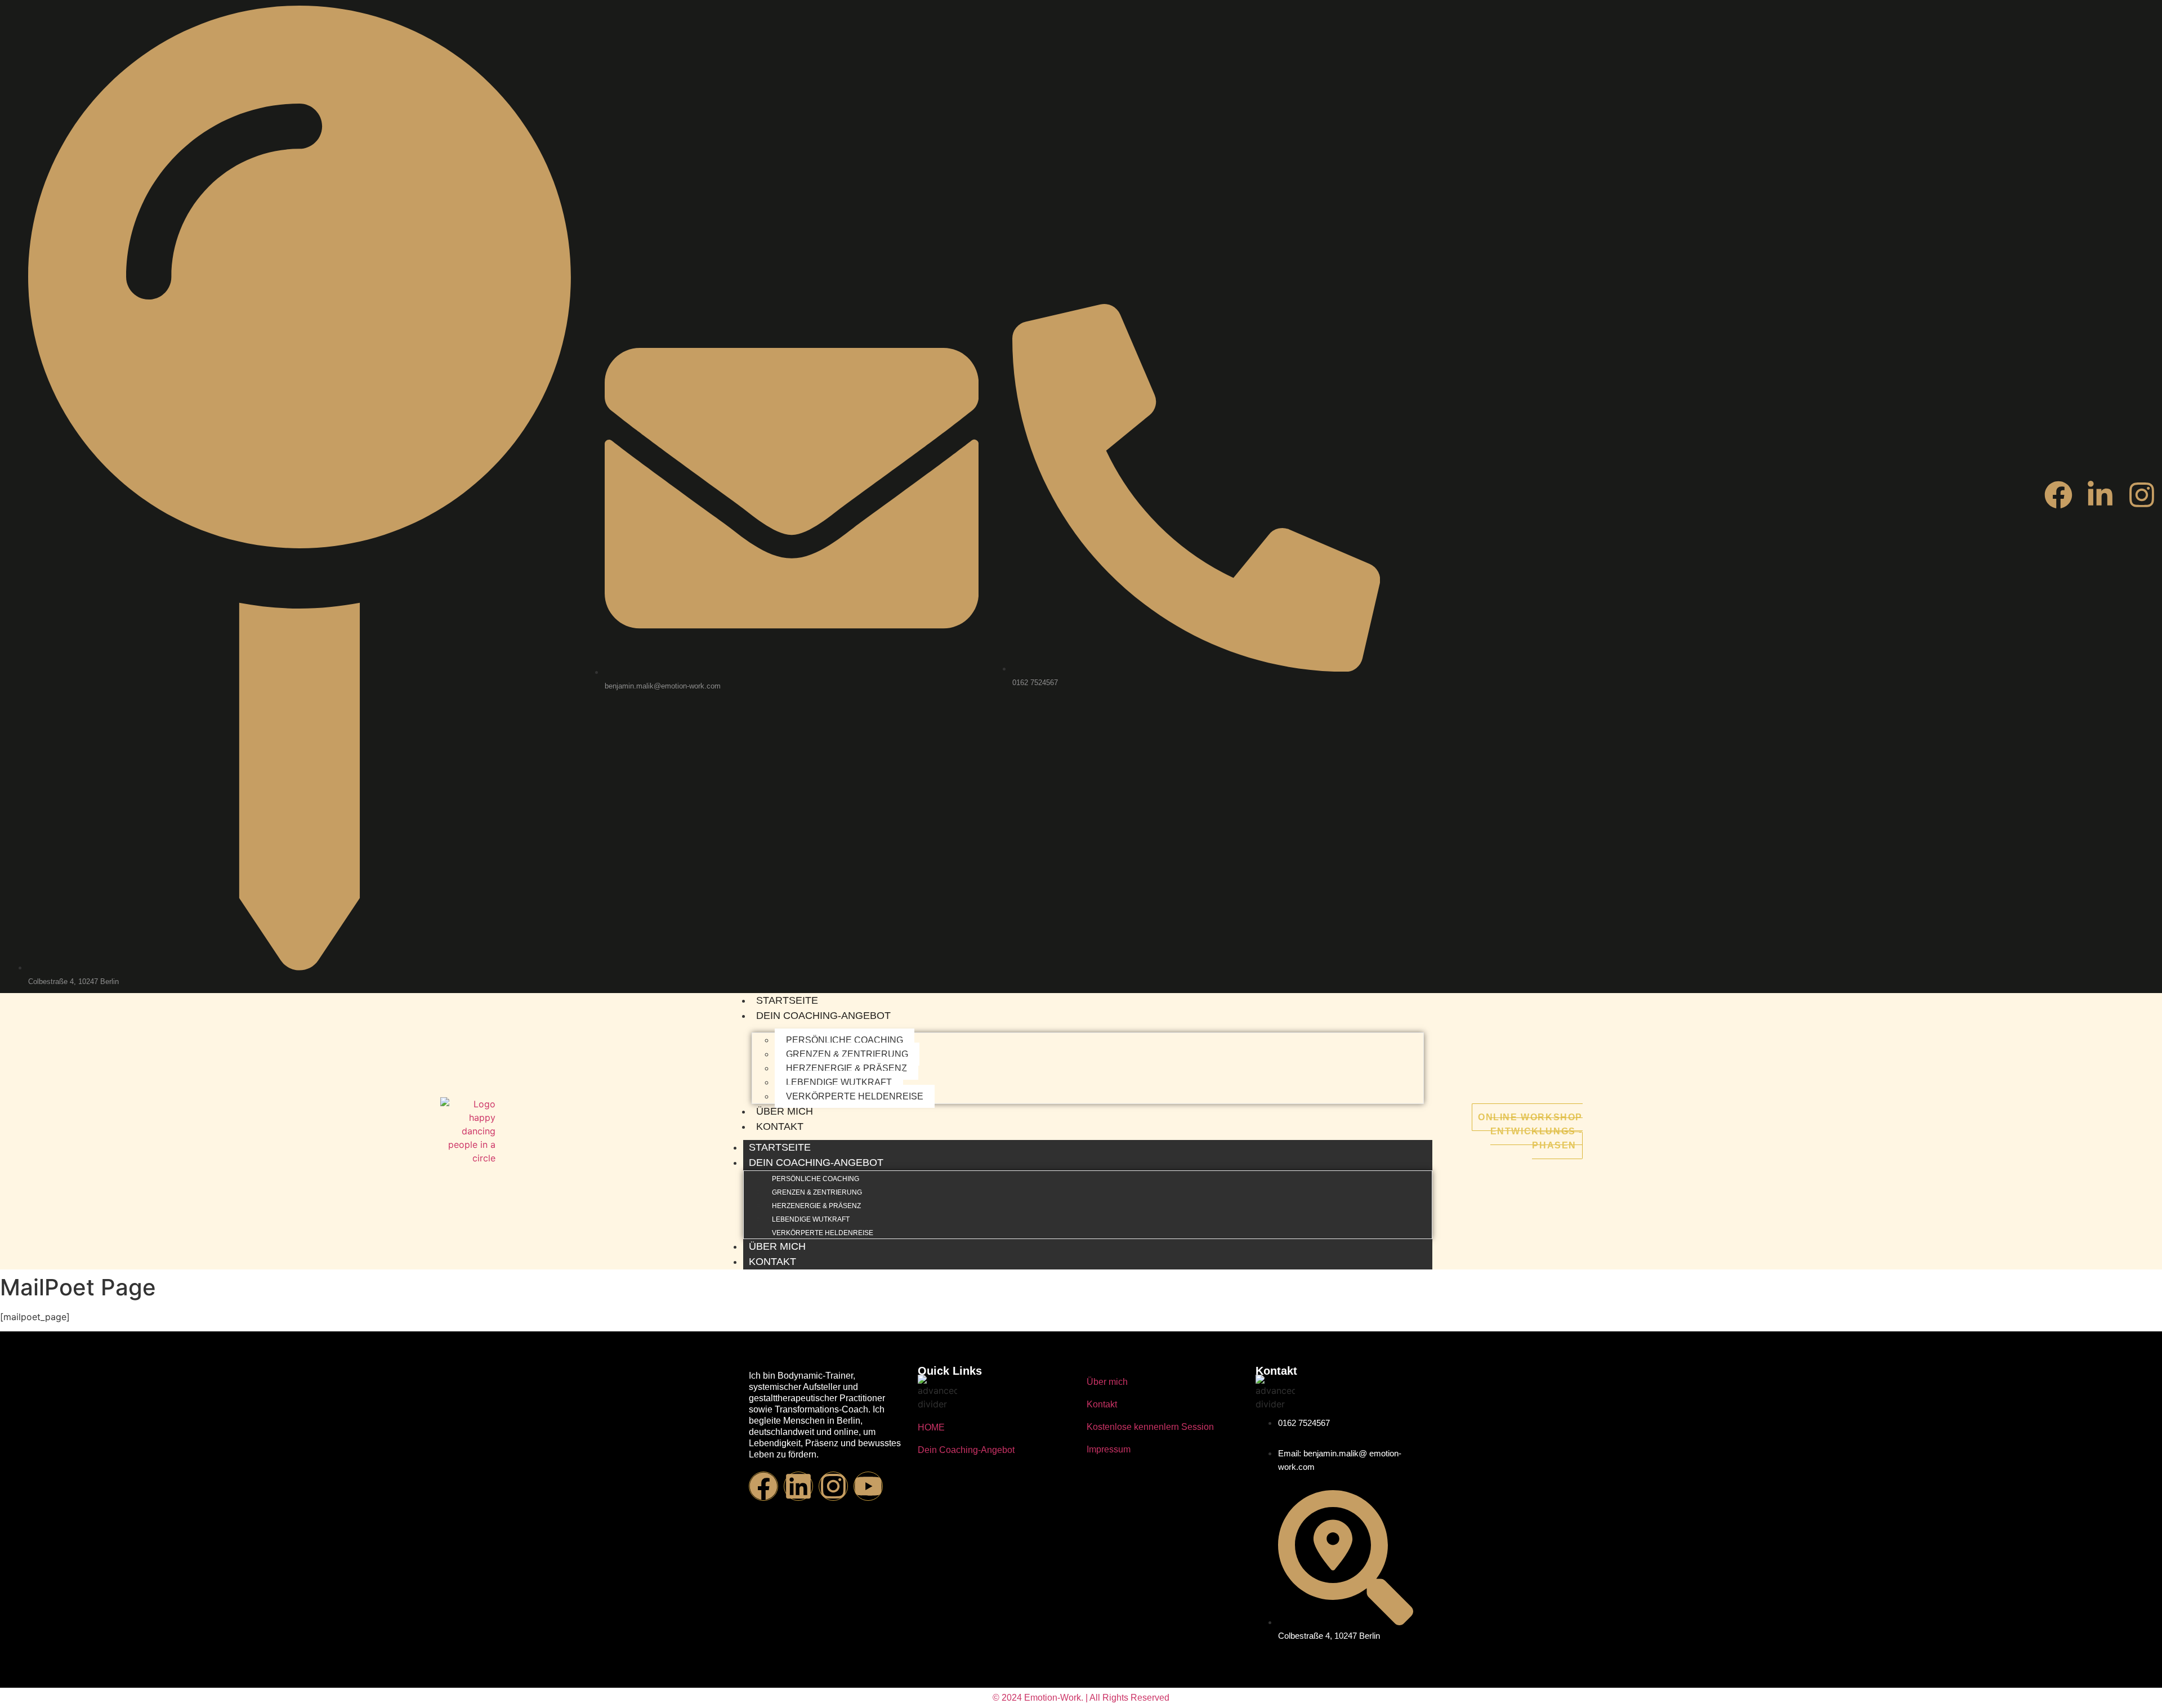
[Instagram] (2142, 495)
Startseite (787, 1000)
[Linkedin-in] (2100, 495)
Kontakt (780, 1126)
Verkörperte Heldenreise (855, 1096)
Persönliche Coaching (845, 1040)
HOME (931, 1427)
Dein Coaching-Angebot (823, 1016)
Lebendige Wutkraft (839, 1082)
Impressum (1109, 1449)
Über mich (785, 1111)
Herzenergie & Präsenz (847, 1068)
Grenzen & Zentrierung (847, 1054)
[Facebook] (2058, 495)
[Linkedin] (798, 1486)
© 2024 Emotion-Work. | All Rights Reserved (1081, 1698)
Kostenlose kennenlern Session (1150, 1427)
